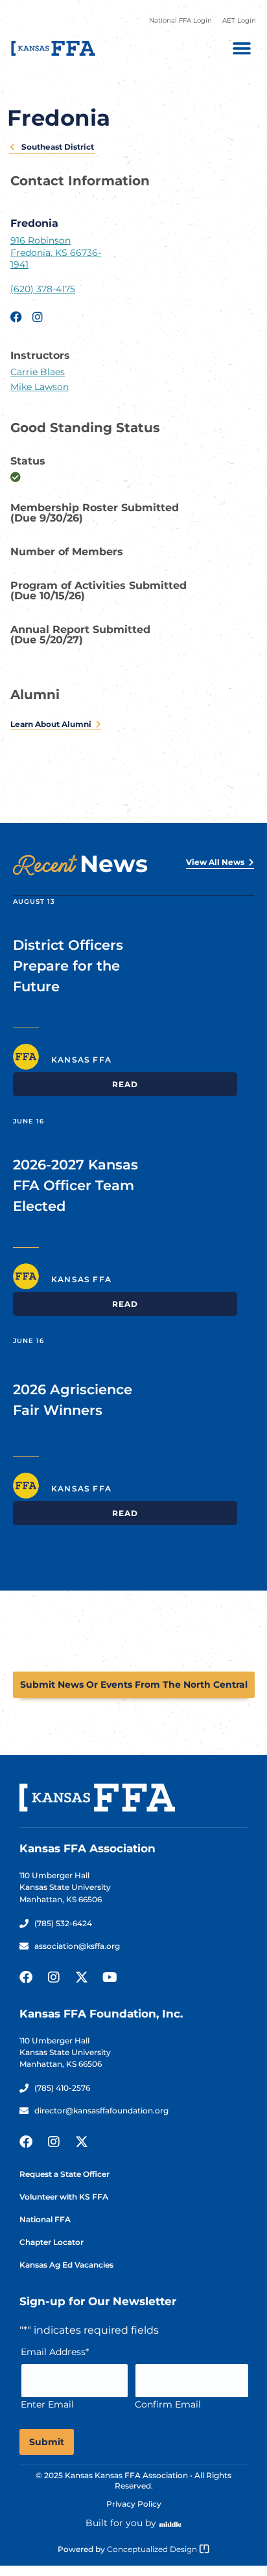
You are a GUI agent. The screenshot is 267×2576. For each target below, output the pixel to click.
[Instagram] (54, 1977)
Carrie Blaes (38, 372)
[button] (241, 48)
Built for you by (121, 2523)
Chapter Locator (52, 2242)
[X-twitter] (82, 1977)
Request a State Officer (64, 2174)
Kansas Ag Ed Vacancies (66, 2265)
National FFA (45, 2219)
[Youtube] (110, 1977)
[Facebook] (26, 1977)
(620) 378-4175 (43, 289)
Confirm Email (168, 2404)
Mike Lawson (40, 387)
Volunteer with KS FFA (64, 2197)
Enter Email (47, 2404)
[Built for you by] (170, 2524)
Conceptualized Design (153, 2549)
